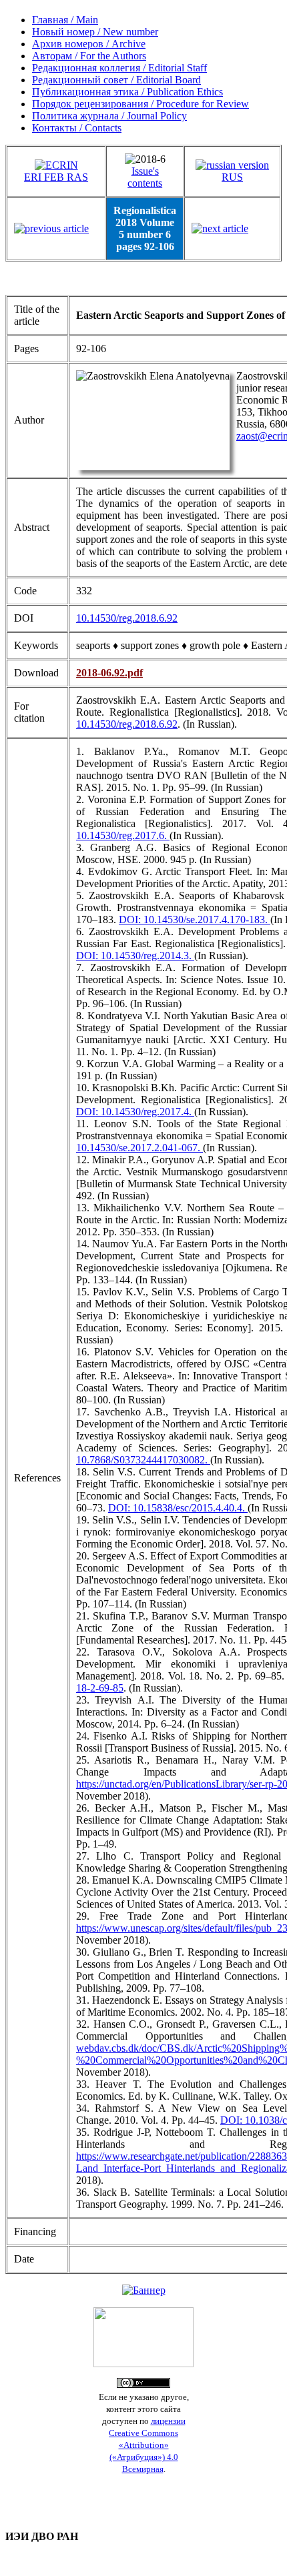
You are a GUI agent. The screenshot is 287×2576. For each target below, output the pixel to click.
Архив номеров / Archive (89, 44)
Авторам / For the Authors (89, 56)
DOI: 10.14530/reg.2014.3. (135, 955)
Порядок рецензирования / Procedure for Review (140, 104)
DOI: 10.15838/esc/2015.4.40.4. (178, 1508)
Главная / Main (65, 20)
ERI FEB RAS (56, 177)
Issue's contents (145, 177)
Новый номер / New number (95, 32)
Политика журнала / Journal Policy (109, 116)
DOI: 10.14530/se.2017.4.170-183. (195, 919)
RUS (232, 177)
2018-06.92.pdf (109, 673)
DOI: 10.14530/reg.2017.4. (135, 1112)
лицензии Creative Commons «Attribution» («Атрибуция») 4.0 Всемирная (147, 2445)
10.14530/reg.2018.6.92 (127, 618)
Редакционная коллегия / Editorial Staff (119, 68)
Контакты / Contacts (77, 128)
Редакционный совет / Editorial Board (116, 80)
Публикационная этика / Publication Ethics (127, 92)
